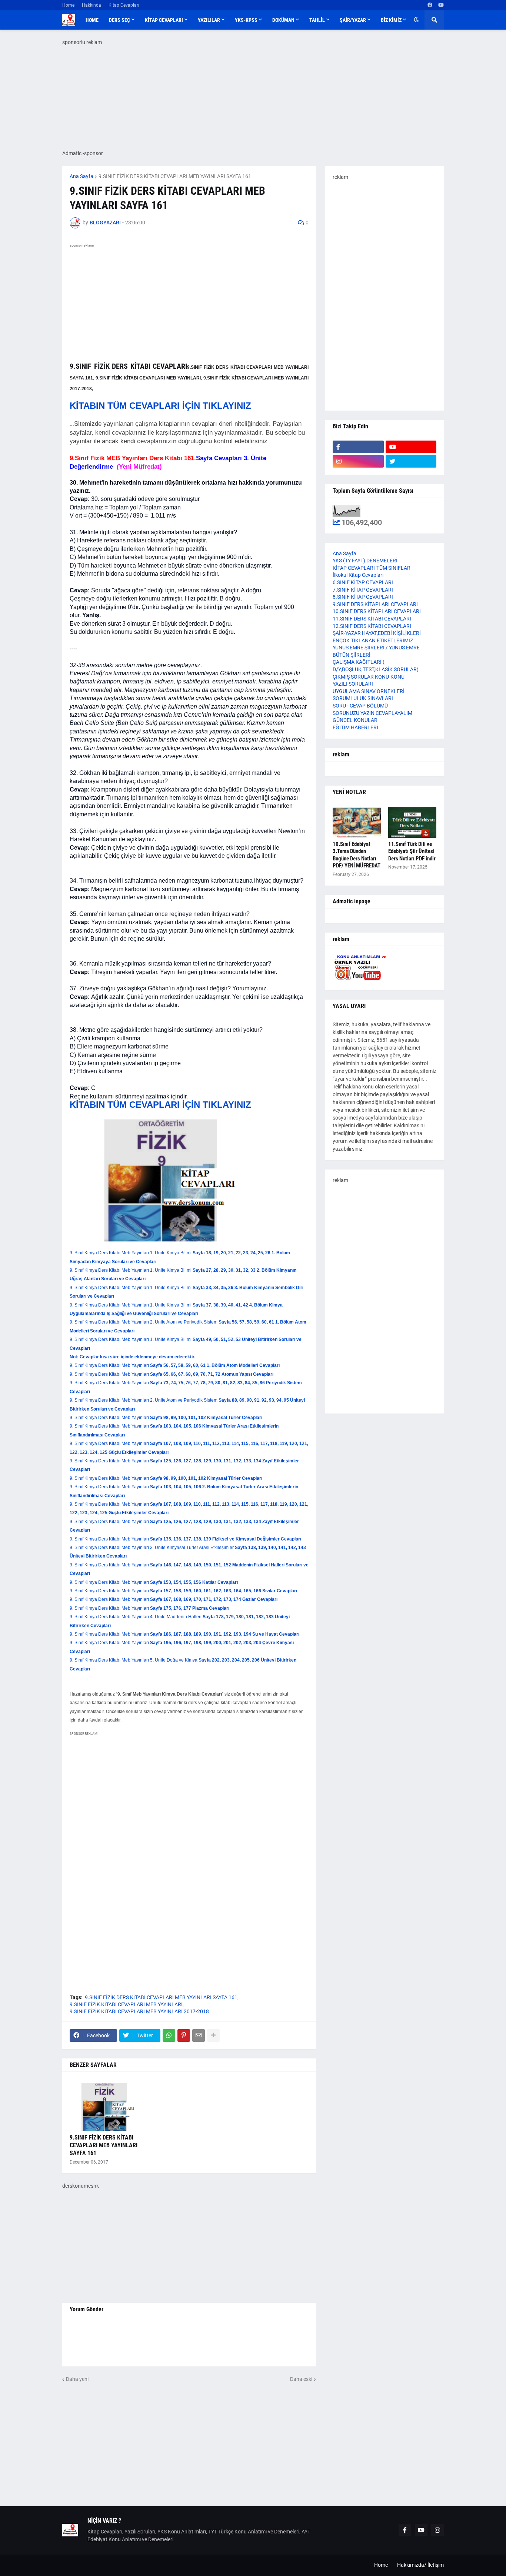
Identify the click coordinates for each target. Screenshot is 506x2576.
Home (68, 5)
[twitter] (411, 461)
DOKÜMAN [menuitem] (283, 20)
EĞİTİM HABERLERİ (355, 727)
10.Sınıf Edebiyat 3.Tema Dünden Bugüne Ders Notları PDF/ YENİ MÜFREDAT (357, 855)
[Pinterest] (184, 2035)
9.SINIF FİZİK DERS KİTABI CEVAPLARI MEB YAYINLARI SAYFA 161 (175, 176)
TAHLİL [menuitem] (317, 20)
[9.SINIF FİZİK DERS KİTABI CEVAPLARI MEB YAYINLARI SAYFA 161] (107, 2105)
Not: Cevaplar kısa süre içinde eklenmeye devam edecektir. (132, 1357)
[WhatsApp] (169, 2035)
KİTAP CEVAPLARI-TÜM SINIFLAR (372, 568)
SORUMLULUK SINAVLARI (363, 698)
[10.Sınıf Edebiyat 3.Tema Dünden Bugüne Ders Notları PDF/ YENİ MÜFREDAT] (357, 822)
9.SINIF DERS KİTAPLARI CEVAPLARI (375, 604)
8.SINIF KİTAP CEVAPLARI (363, 597)
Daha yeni (77, 2379)
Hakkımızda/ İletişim (420, 2565)
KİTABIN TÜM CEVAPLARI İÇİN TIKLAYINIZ (160, 406)
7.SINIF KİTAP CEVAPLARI (363, 590)
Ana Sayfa (81, 176)
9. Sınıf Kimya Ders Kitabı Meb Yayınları (175, 1365)
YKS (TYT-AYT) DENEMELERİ (365, 561)
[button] (416, 20)
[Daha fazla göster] (213, 2035)
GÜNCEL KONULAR (355, 720)
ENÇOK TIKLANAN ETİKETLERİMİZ (373, 640)
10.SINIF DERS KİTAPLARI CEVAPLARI (377, 611)
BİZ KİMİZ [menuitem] (391, 20)
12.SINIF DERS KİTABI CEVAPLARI (372, 626)
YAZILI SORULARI (353, 684)
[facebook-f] (358, 447)
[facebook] (430, 5)
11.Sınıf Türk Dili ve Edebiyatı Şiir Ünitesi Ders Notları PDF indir (412, 851)
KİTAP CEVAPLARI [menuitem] (164, 20)
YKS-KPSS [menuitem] (246, 20)
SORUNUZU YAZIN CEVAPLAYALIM (372, 713)
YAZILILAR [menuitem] (209, 20)
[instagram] (358, 461)
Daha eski (301, 2379)
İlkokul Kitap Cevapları (358, 575)
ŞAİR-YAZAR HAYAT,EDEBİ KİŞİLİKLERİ (377, 633)
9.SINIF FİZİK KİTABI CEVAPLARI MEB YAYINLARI (126, 2004)
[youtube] (441, 5)
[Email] (199, 2035)
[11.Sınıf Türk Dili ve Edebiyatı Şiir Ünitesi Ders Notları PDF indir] (412, 822)
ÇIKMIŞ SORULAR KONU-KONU (369, 677)
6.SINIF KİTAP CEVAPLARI (363, 582)
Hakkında (91, 5)
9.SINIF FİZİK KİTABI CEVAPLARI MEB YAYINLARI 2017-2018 (139, 2011)
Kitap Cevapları (124, 5)
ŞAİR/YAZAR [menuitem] (353, 20)
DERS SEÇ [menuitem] (119, 20)
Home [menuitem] (92, 20)
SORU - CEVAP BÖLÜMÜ (360, 706)
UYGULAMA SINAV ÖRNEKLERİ (369, 691)
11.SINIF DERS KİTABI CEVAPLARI (372, 619)
